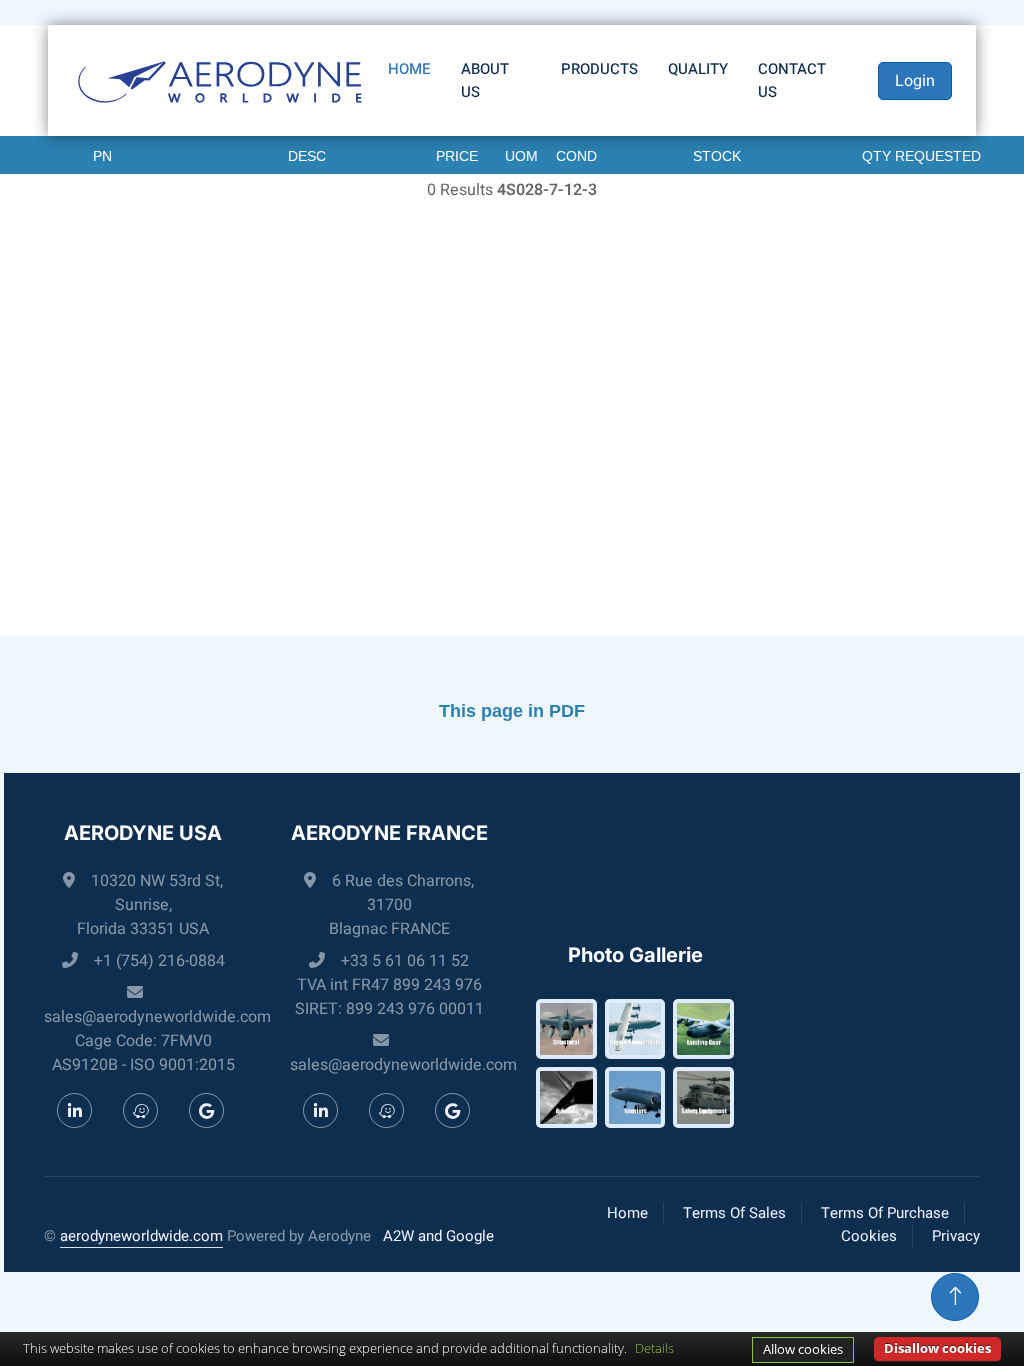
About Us (485, 80)
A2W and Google (438, 1236)
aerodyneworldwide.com (141, 1236)
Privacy (956, 1236)
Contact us (792, 80)
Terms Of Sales (734, 1213)
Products (599, 69)
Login (915, 81)
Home (409, 69)
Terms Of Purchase (885, 1213)
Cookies (869, 1236)
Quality (698, 69)
